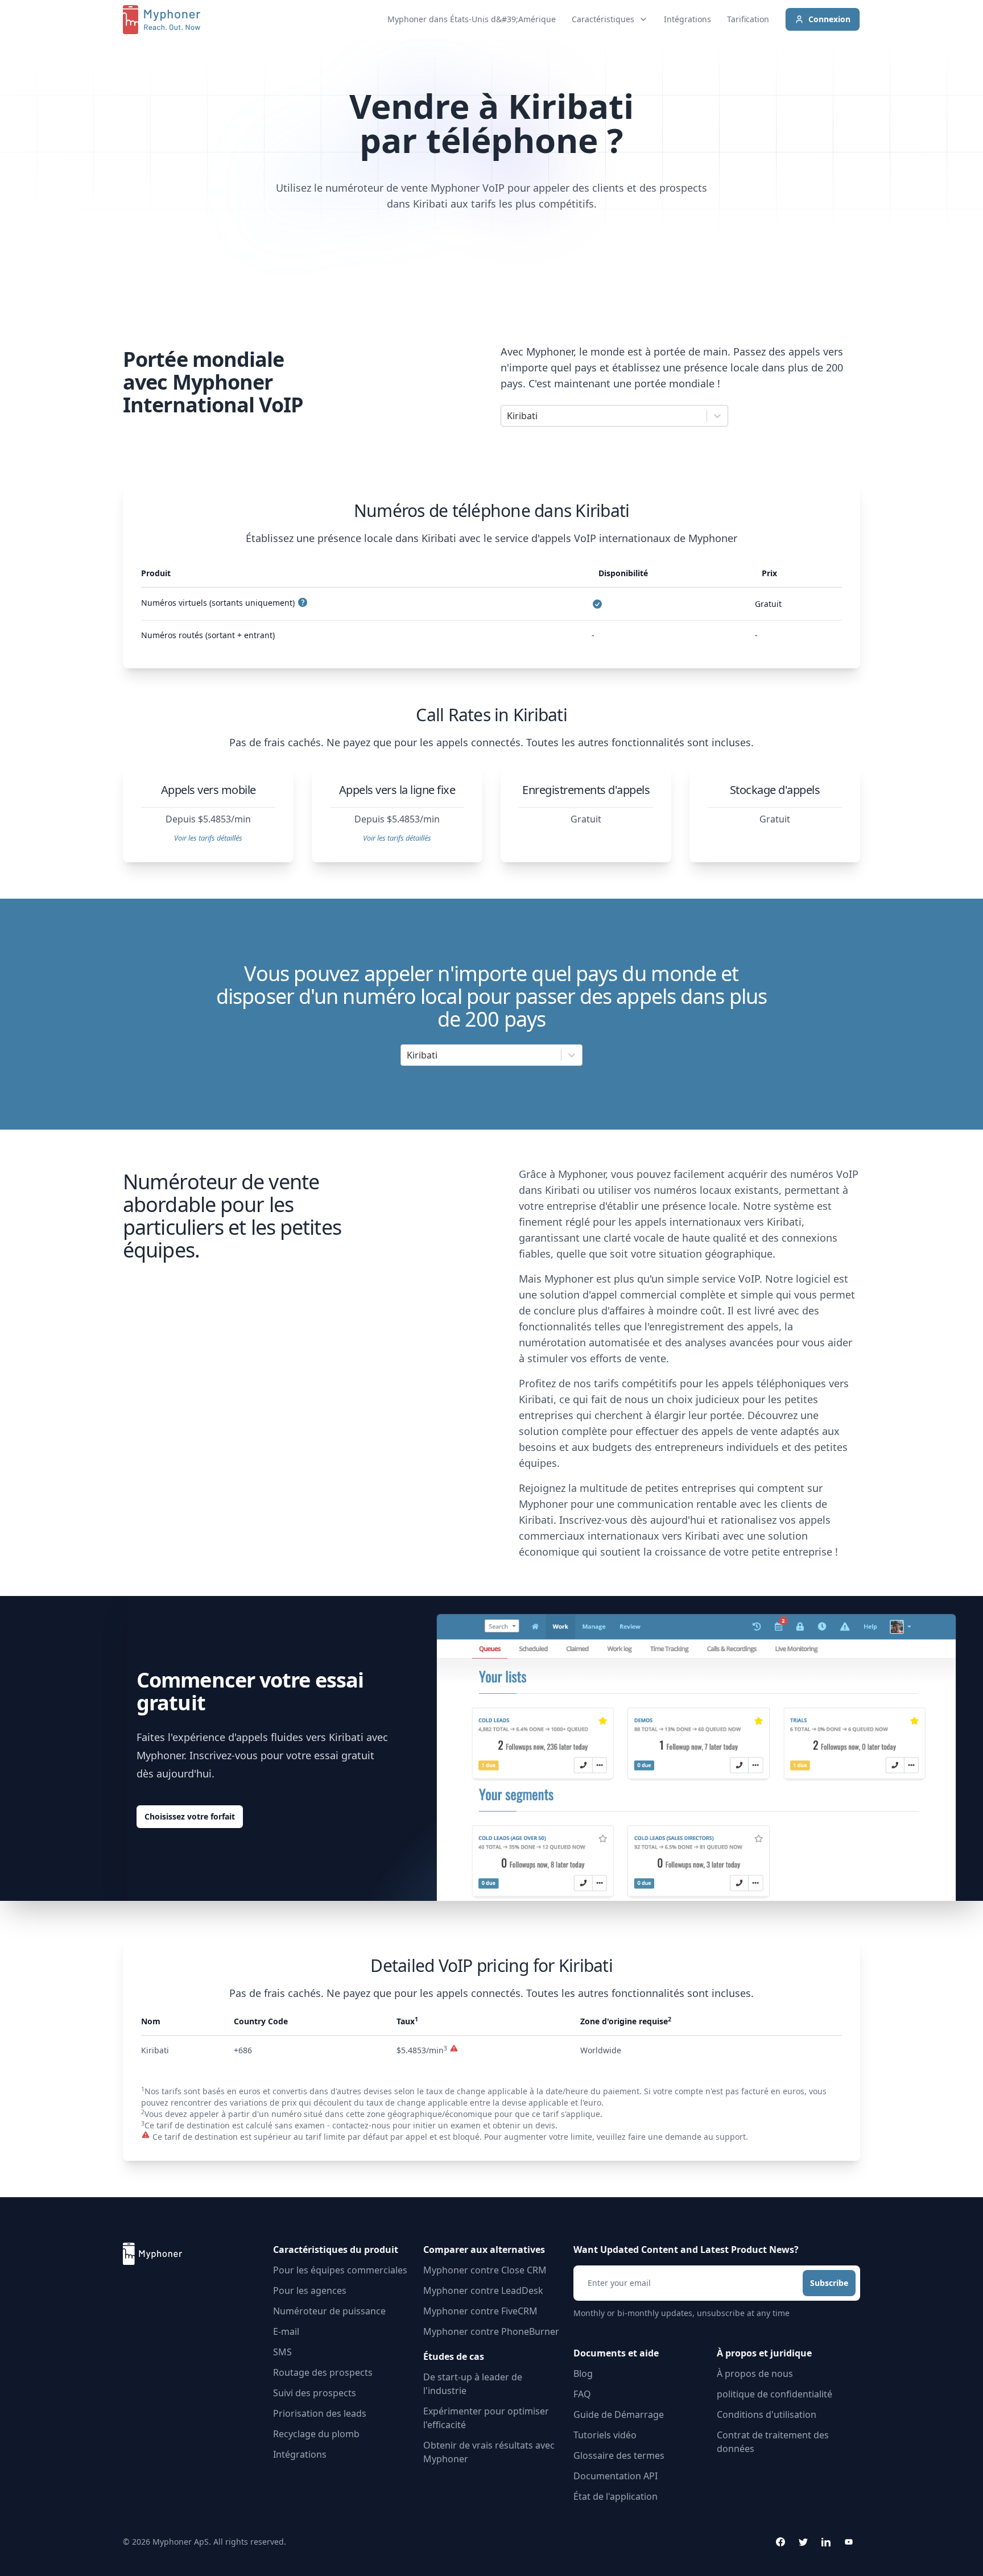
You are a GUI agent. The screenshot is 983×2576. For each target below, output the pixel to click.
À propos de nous (755, 2374)
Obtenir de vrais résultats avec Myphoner (489, 2452)
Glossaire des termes (619, 2455)
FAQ (582, 2394)
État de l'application (616, 2496)
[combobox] (508, 416)
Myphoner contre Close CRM (485, 2270)
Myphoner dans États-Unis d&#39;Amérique (472, 19)
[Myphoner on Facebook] (780, 2542)
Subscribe (829, 2283)
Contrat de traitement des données (773, 2442)
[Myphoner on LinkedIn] (826, 2542)
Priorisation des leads (320, 2413)
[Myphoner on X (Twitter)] (803, 2542)
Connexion (829, 19)
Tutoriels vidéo (605, 2435)
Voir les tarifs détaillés (208, 838)
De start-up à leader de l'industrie (473, 2384)
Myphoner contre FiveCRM (480, 2311)
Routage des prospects (323, 2372)
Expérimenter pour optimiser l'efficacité (486, 2418)
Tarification (748, 19)
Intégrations (687, 19)
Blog (583, 2374)
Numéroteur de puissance (329, 2311)
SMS (282, 2352)
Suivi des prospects (315, 2393)
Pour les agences (310, 2290)
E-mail (286, 2331)
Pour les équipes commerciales (340, 2270)
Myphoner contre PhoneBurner (491, 2331)
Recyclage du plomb (316, 2434)
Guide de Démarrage (619, 2414)
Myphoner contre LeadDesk (483, 2290)
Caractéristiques (603, 19)
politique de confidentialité (775, 2394)
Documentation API (616, 2476)
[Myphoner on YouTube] (849, 2542)
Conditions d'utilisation (767, 2414)
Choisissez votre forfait (190, 1816)
